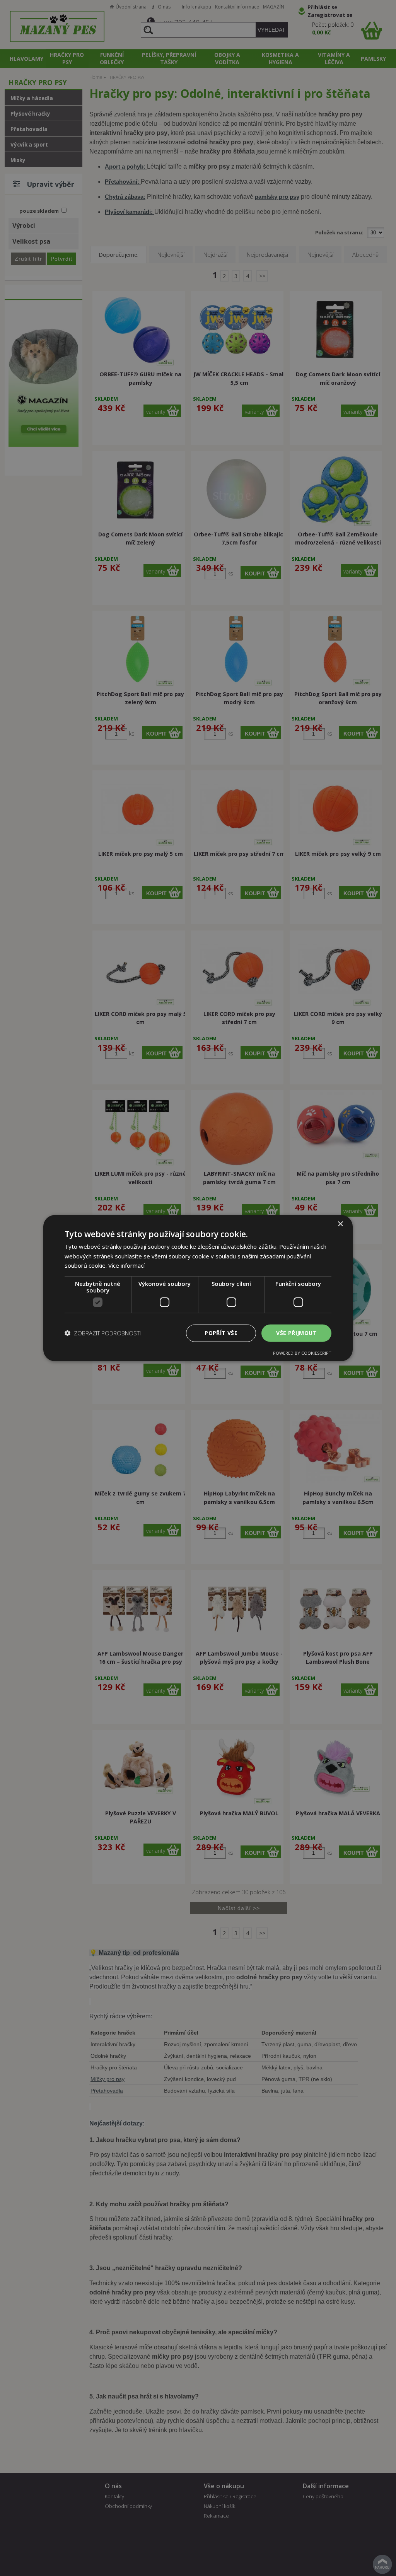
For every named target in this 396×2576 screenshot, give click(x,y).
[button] (103, 1333)
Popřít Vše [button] (221, 1333)
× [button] (340, 1224)
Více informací (126, 1265)
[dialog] (198, 1288)
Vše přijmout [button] (296, 1333)
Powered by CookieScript (302, 1353)
